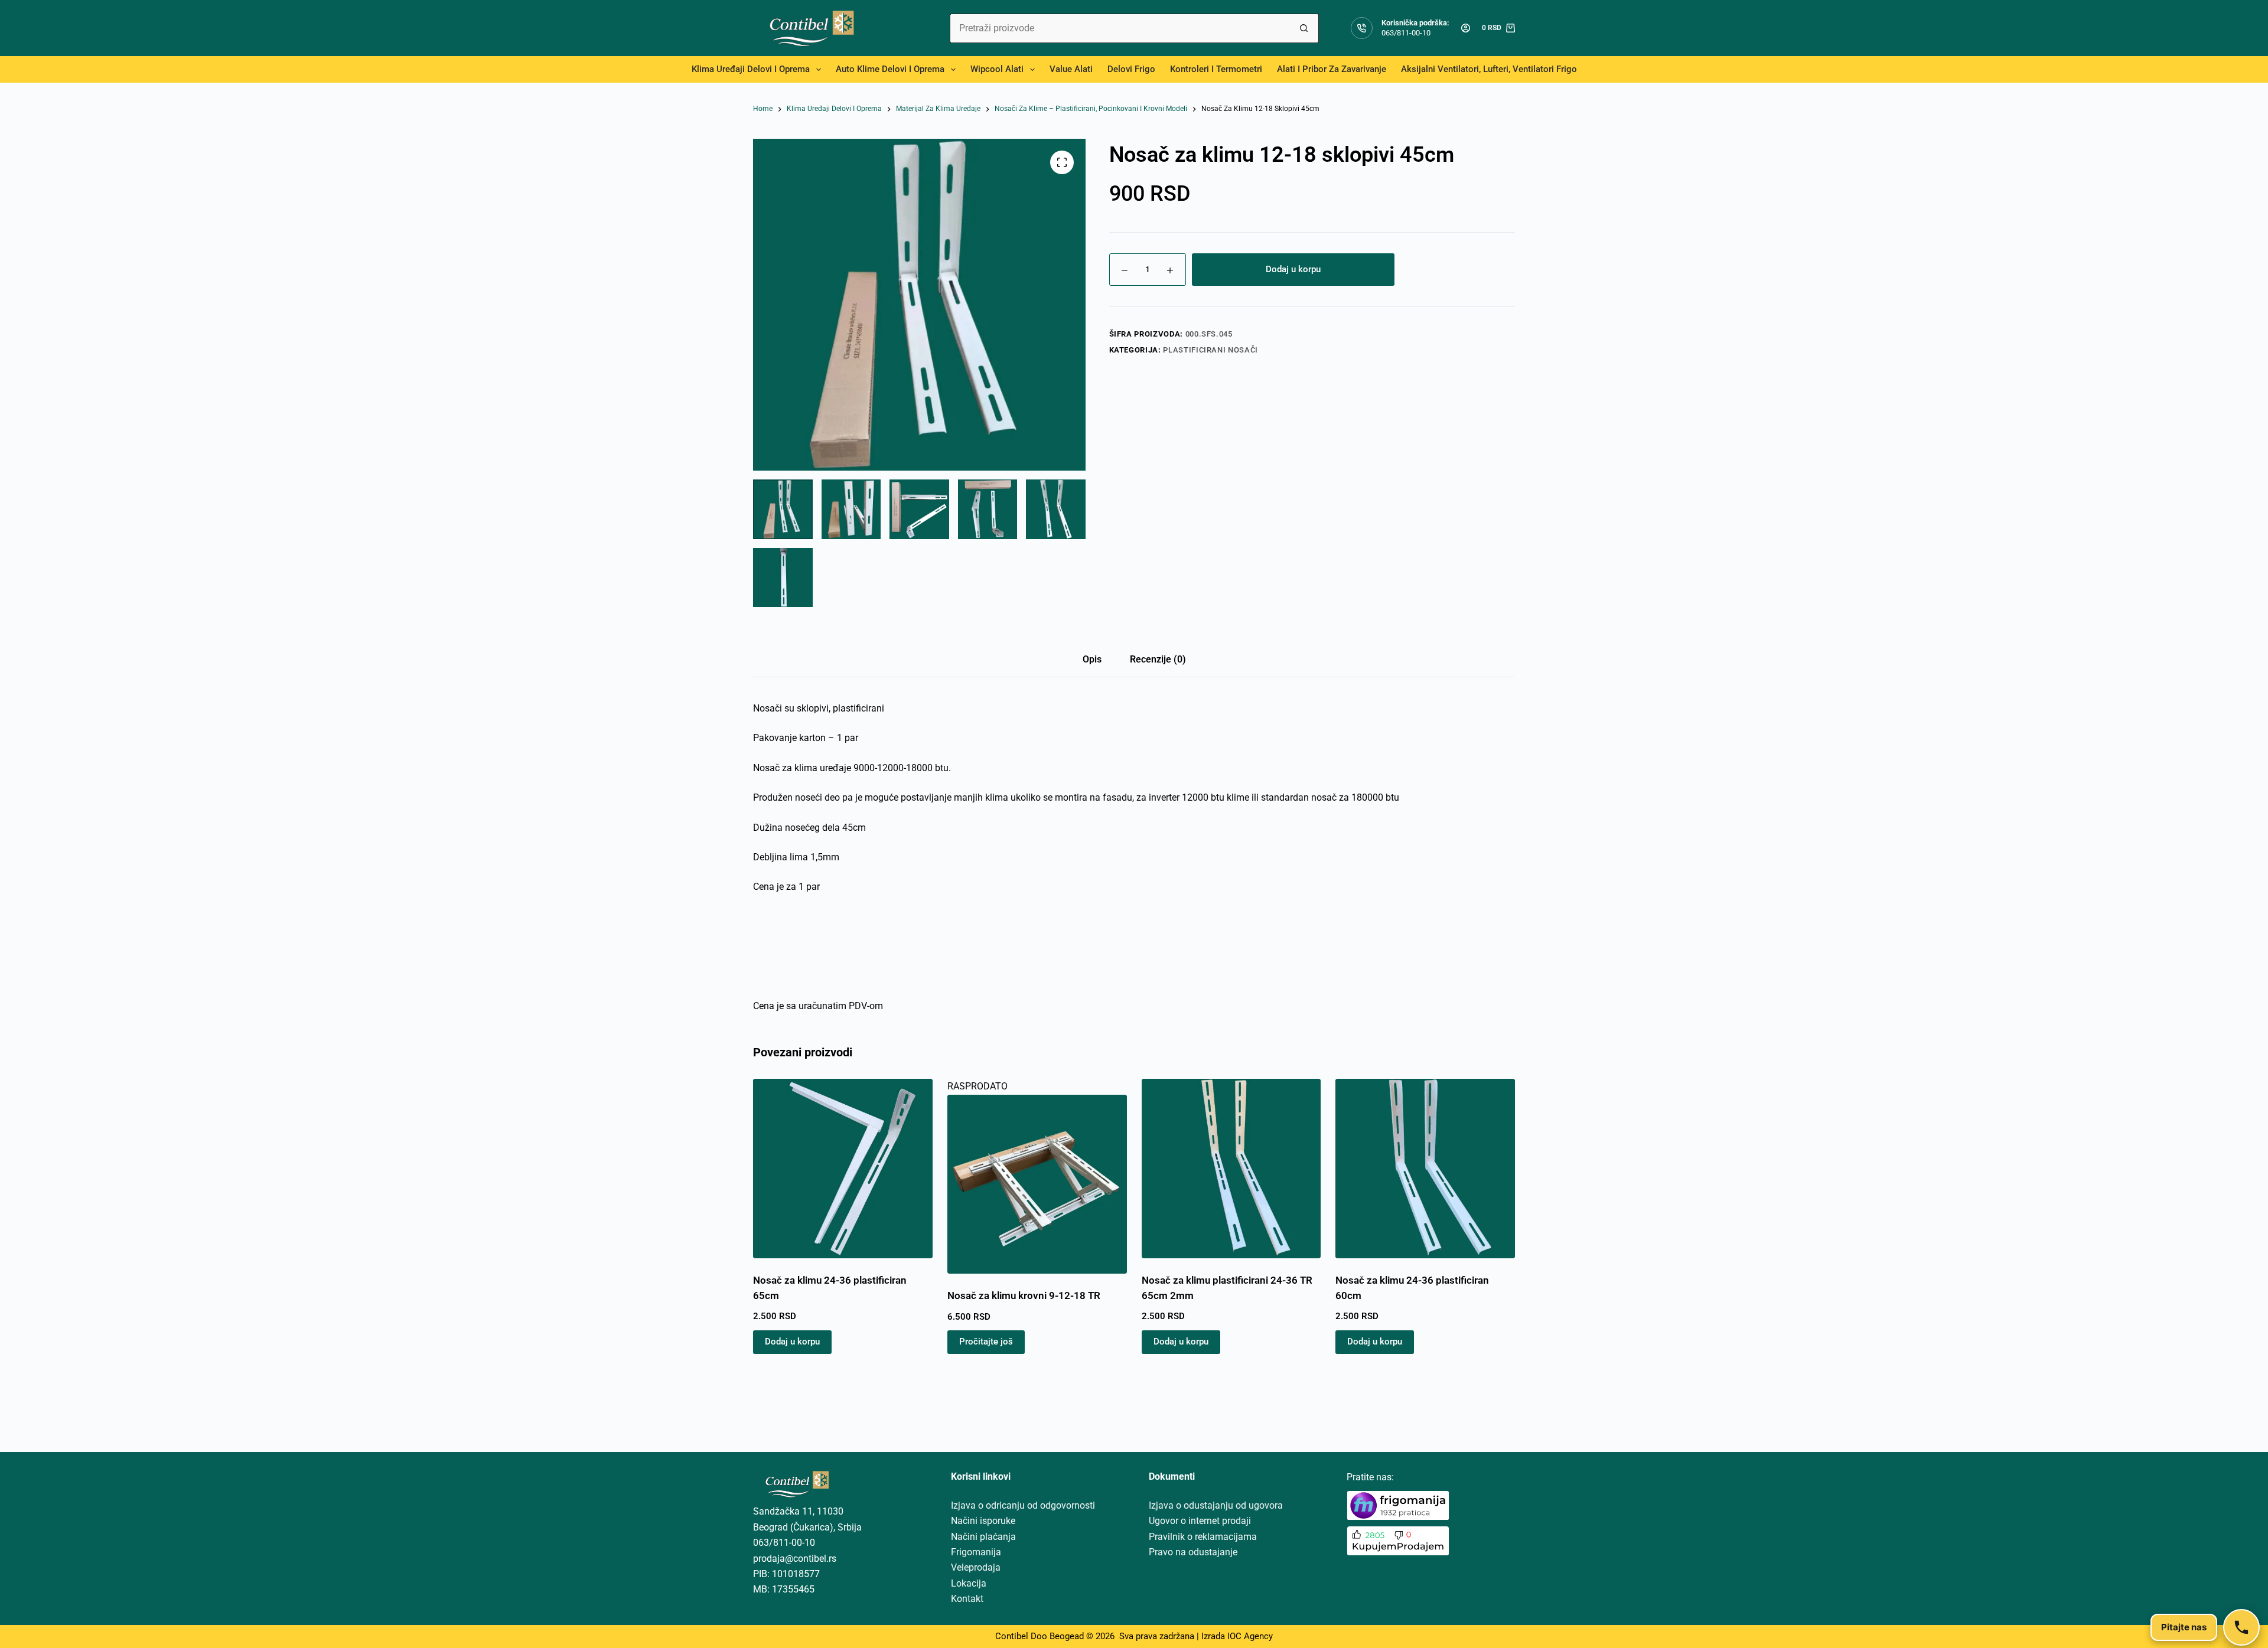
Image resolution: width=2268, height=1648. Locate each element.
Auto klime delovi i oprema (890, 69)
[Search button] (1304, 28)
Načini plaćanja (983, 1537)
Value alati (1071, 69)
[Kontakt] (2241, 1627)
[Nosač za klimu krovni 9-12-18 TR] (1037, 1184)
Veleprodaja (976, 1567)
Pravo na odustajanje (1193, 1552)
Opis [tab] (1092, 659)
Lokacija (969, 1583)
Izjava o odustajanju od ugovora (1216, 1505)
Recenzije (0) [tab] (1158, 659)
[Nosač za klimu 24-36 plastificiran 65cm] (843, 1169)
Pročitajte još (986, 1342)
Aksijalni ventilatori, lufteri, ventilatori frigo (1489, 69)
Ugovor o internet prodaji (1200, 1521)
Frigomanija (976, 1552)
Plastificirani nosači (1210, 350)
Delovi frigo (1131, 69)
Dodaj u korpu (1293, 269)
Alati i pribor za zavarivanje (1332, 69)
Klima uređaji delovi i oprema (751, 69)
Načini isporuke (983, 1521)
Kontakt (967, 1599)
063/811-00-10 (1406, 33)
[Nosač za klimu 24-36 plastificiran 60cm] (1425, 1169)
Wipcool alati (997, 69)
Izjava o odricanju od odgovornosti (1023, 1505)
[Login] (1466, 28)
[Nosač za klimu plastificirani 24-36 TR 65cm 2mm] (1231, 1169)
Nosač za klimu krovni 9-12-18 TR (1024, 1295)
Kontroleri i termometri (1216, 69)
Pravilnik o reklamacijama (1203, 1537)
